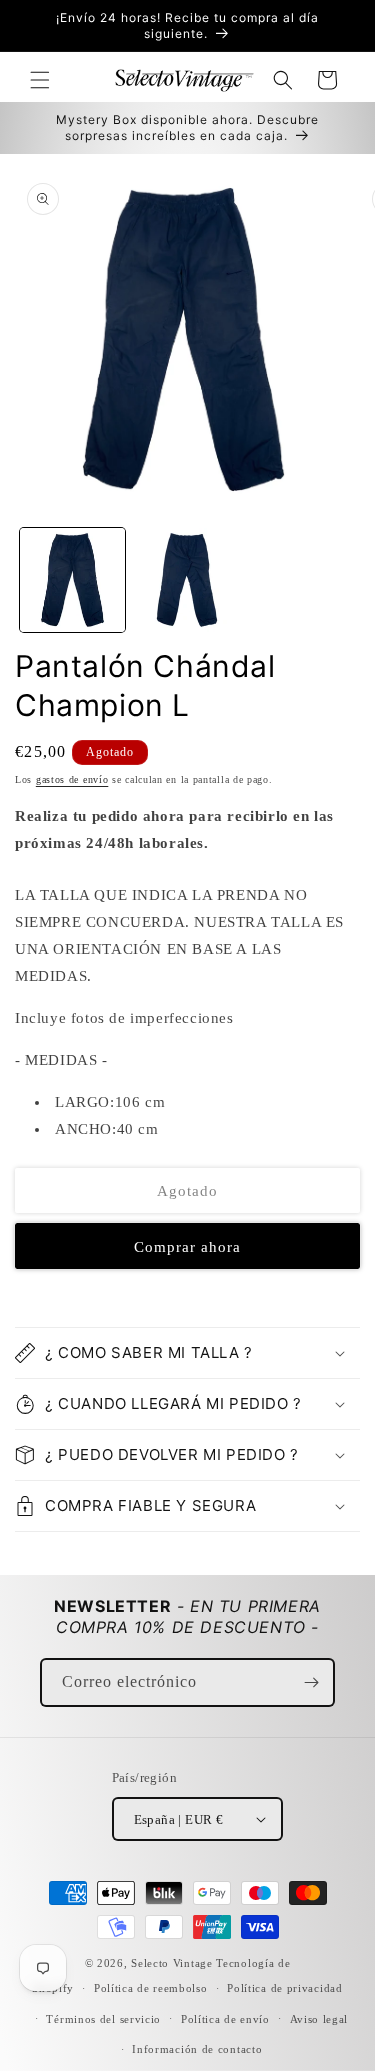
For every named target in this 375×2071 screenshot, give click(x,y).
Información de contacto (197, 2049)
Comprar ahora (187, 1247)
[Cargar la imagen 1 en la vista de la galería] (72, 580)
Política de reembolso (151, 1988)
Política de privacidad (284, 1988)
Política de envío (225, 2019)
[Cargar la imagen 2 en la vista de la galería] (187, 580)
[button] (40, 80)
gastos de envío (72, 779)
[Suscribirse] (311, 1682)
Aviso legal (319, 2019)
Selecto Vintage (173, 1963)
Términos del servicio (103, 2019)
